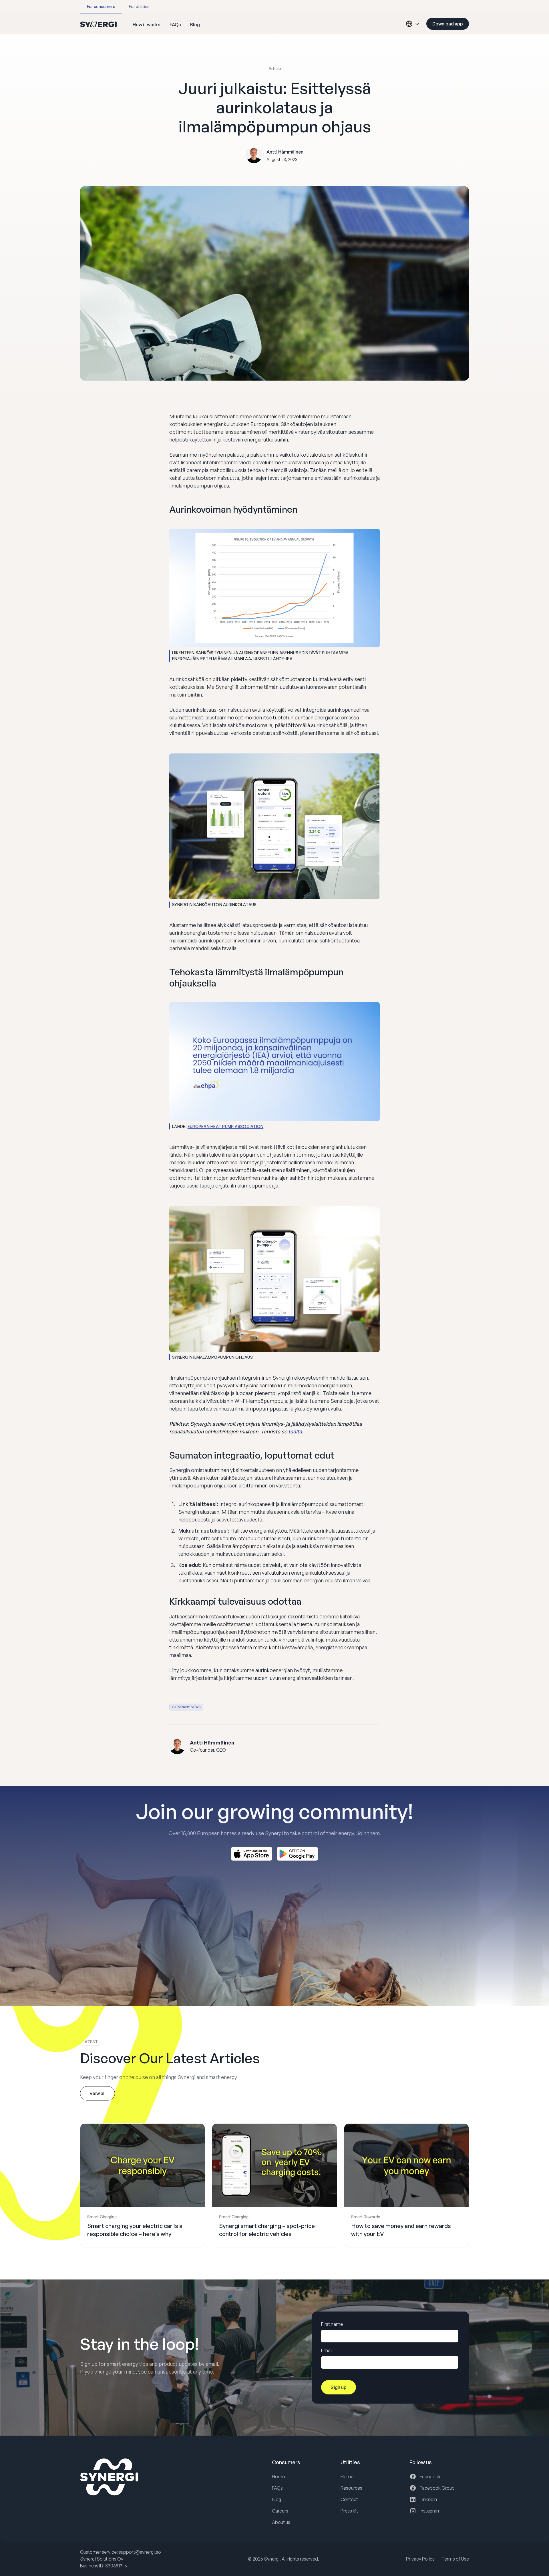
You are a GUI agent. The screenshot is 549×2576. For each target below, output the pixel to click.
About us (281, 2522)
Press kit (349, 2511)
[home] (98, 24)
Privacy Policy (420, 2559)
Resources (351, 2488)
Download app (448, 24)
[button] (411, 24)
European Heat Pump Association (226, 1126)
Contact (349, 2499)
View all (98, 2093)
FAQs (277, 2488)
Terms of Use (455, 2559)
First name (332, 2324)
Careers (280, 2511)
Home (278, 2476)
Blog (277, 2499)
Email (327, 2350)
